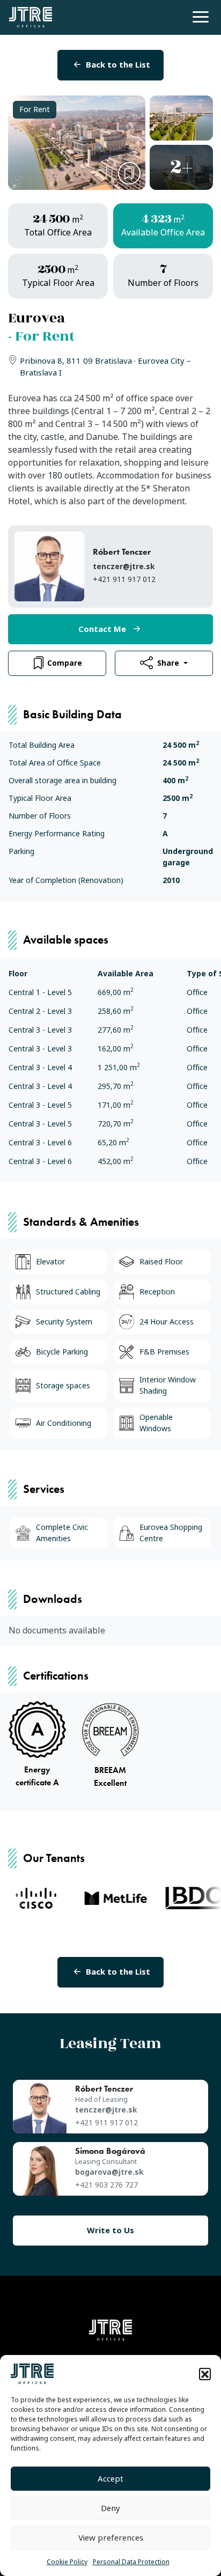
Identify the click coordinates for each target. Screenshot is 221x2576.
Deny (110, 2508)
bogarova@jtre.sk (109, 2172)
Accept (110, 2479)
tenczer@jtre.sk (124, 566)
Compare (65, 663)
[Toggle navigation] (199, 16)
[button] (205, 2374)
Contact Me (102, 629)
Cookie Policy (67, 2562)
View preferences (111, 2538)
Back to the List (118, 65)
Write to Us (110, 2231)
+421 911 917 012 (124, 579)
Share (169, 663)
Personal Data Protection (131, 2562)
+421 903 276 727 (106, 2185)
